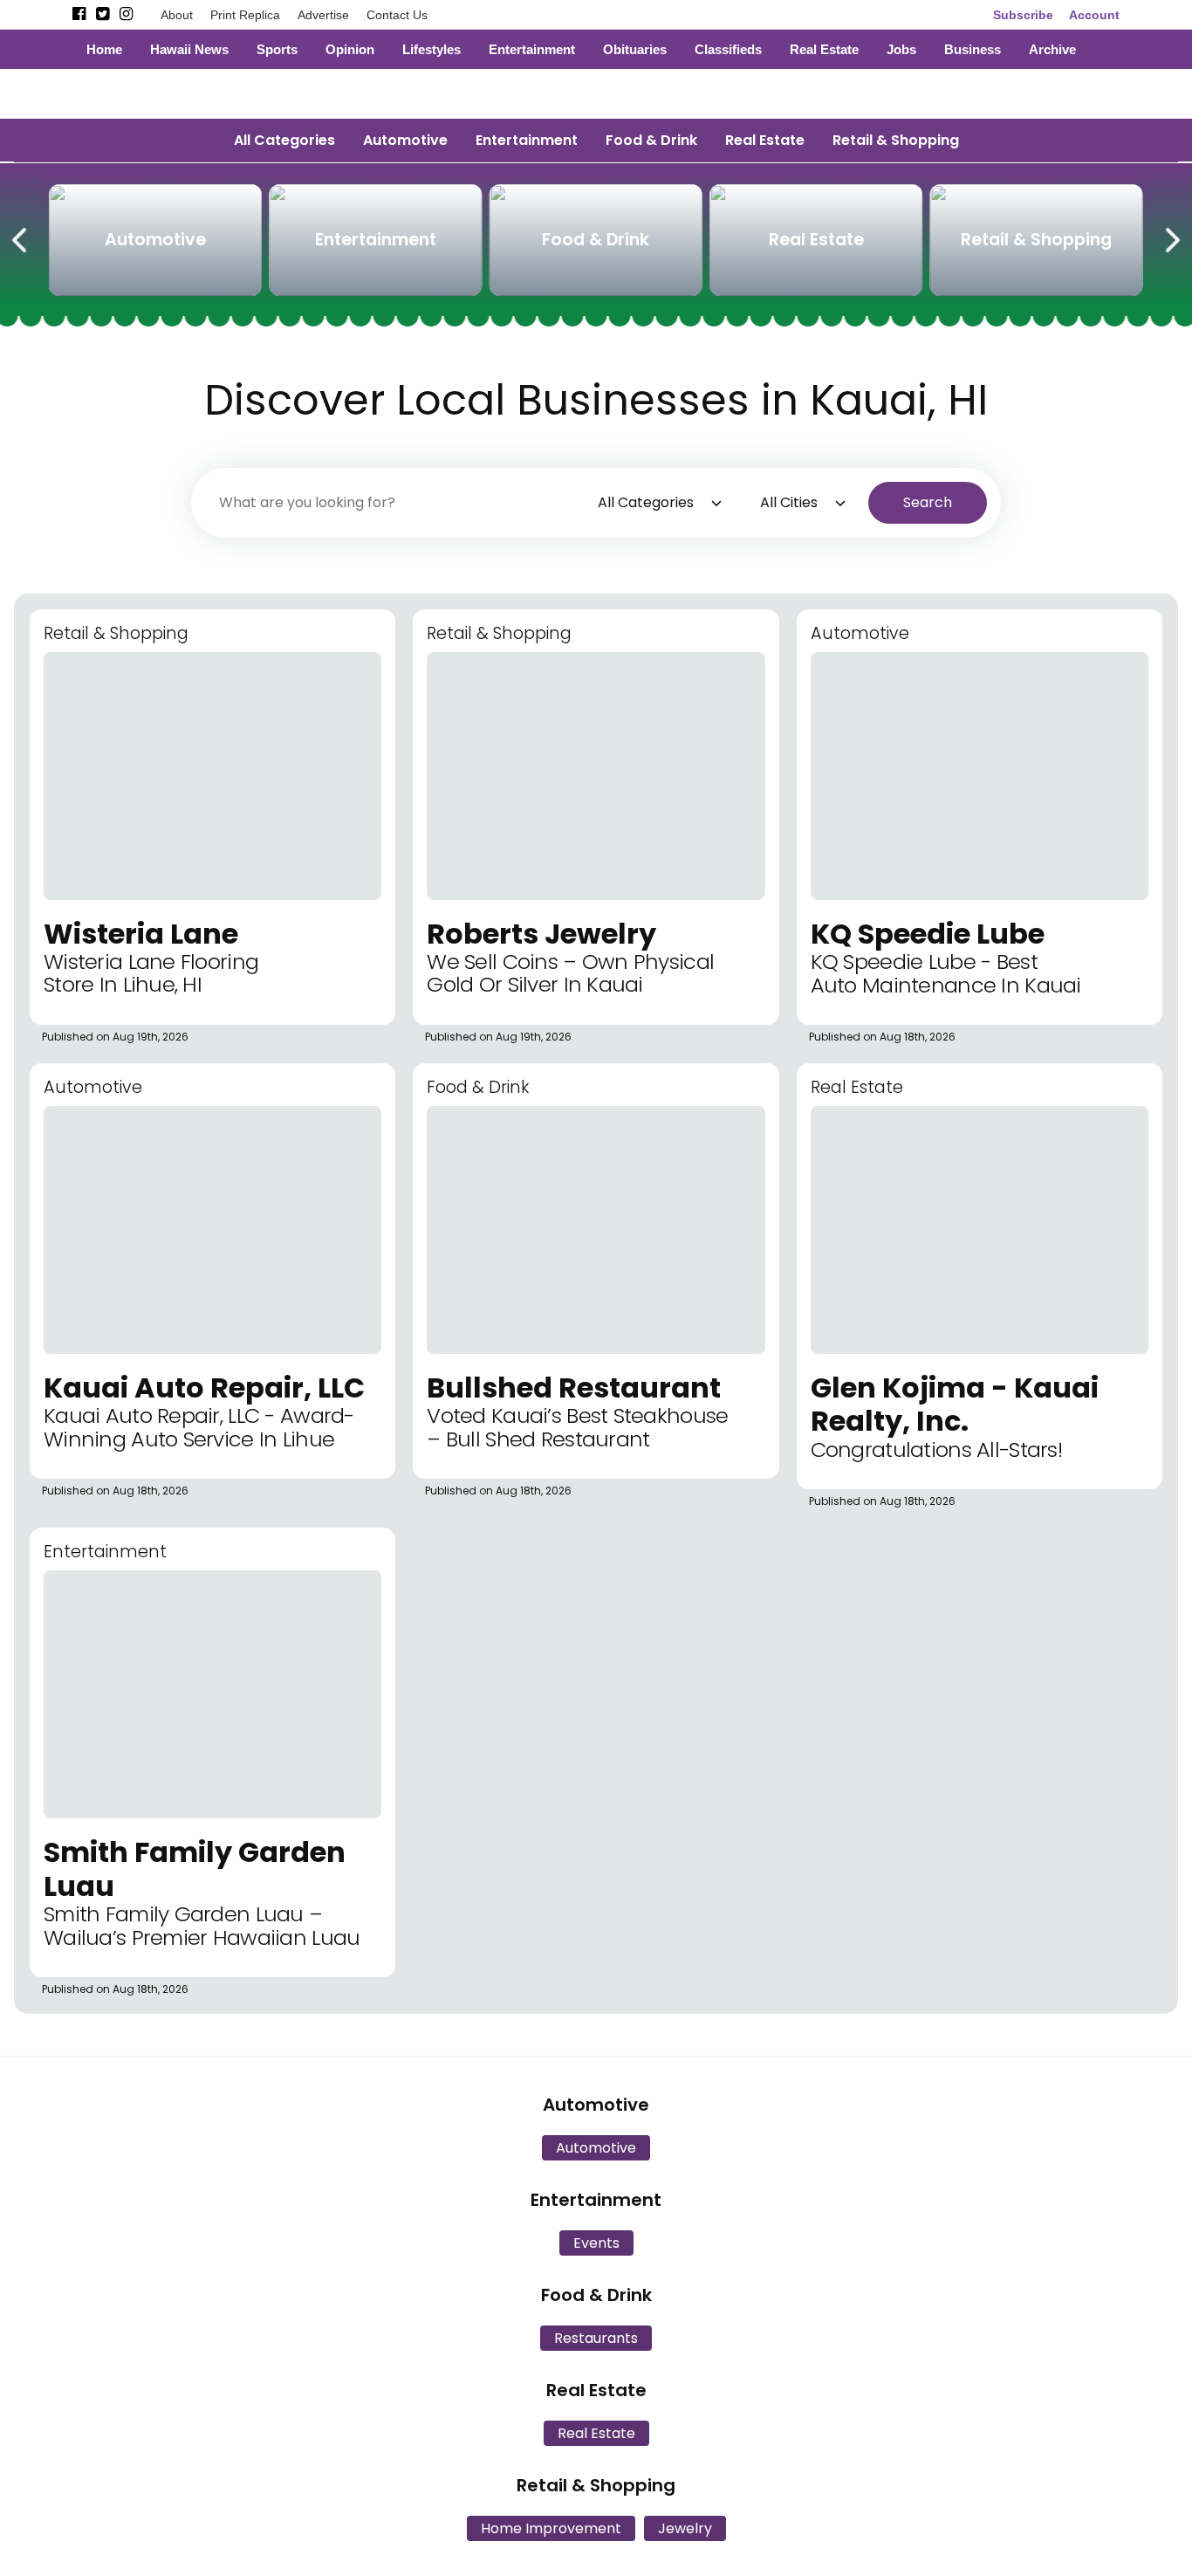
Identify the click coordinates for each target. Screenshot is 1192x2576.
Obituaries (635, 49)
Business (973, 49)
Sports (277, 49)
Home (104, 49)
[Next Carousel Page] (1171, 237)
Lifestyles (432, 49)
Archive (1052, 49)
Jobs (901, 49)
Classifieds (728, 49)
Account (1094, 15)
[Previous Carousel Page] (21, 237)
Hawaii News (189, 49)
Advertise (323, 15)
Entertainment (532, 49)
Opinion (350, 49)
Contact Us (397, 15)
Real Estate (824, 49)
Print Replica (245, 15)
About (177, 15)
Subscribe (1023, 15)
